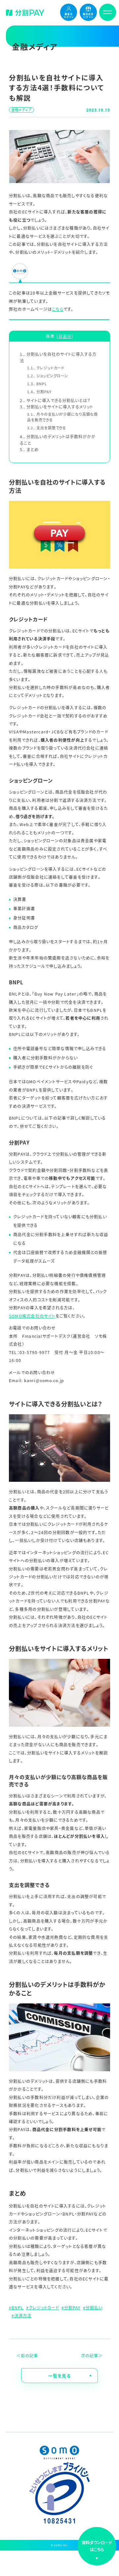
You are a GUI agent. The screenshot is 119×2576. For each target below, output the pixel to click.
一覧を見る (59, 2376)
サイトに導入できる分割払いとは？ (55, 400)
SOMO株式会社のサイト (32, 1316)
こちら (58, 309)
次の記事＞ (92, 2356)
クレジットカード (46, 368)
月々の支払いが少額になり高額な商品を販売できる (62, 417)
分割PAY (39, 392)
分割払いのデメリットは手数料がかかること (58, 440)
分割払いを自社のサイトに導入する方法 (58, 357)
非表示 (65, 336)
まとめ (29, 449)
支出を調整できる (47, 428)
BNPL (37, 384)
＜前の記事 (27, 2356)
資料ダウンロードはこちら (97, 2546)
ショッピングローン (48, 376)
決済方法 (23, 2316)
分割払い (94, 2308)
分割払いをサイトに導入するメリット (57, 407)
